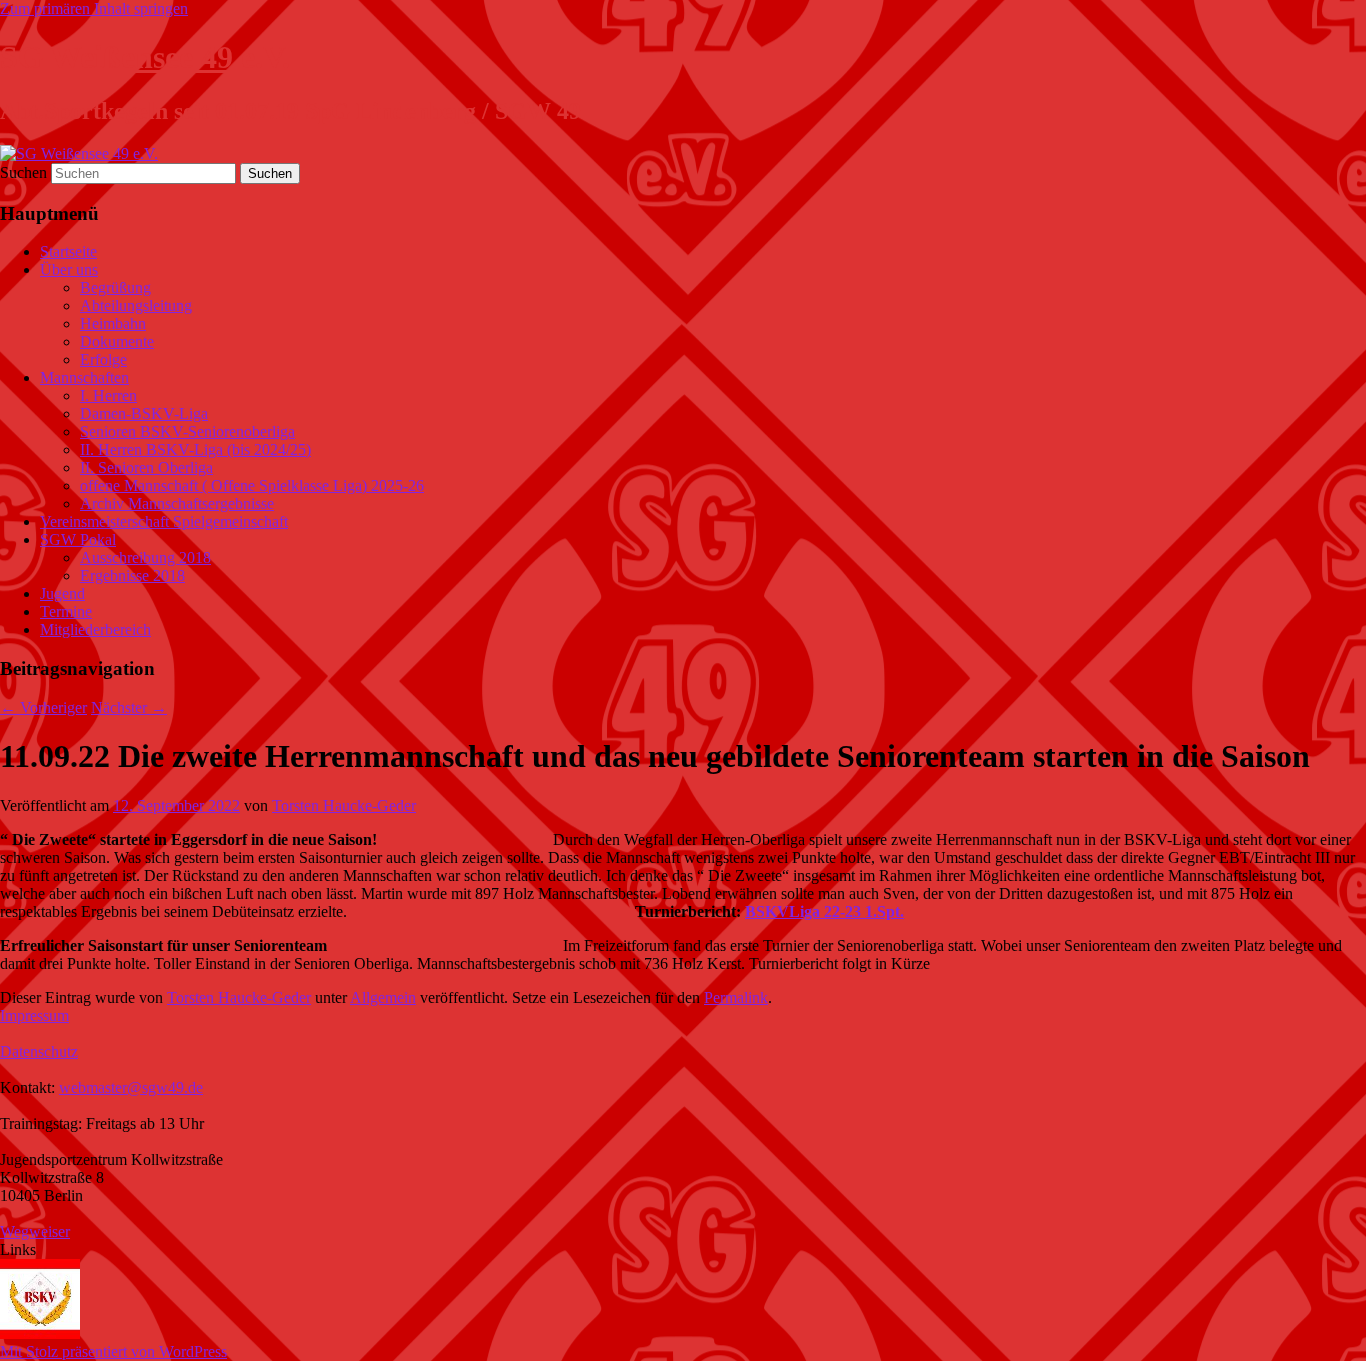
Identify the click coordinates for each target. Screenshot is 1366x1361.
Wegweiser (35, 1231)
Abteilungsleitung (136, 305)
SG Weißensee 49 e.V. (145, 57)
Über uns (69, 269)
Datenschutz (39, 1051)
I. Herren (108, 395)
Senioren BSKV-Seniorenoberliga (187, 431)
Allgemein (383, 997)
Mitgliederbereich (95, 629)
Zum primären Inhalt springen (94, 8)
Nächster (129, 707)
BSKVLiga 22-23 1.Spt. (824, 911)
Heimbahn (113, 323)
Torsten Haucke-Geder (344, 805)
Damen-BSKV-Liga (144, 413)
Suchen (23, 172)
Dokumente (117, 341)
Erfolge (103, 359)
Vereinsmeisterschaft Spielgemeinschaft (164, 521)
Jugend (62, 593)
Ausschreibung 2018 (145, 557)
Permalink (736, 997)
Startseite (68, 251)
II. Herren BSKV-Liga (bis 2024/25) (195, 449)
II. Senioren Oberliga (146, 467)
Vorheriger (43, 707)
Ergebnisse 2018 (132, 575)
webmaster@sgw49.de (131, 1087)
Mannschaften (84, 377)
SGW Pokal (78, 539)
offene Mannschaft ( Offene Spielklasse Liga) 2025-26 (252, 485)
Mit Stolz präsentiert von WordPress (113, 1351)
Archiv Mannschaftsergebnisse (177, 503)
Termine (66, 611)
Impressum (34, 1015)
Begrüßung (115, 287)
